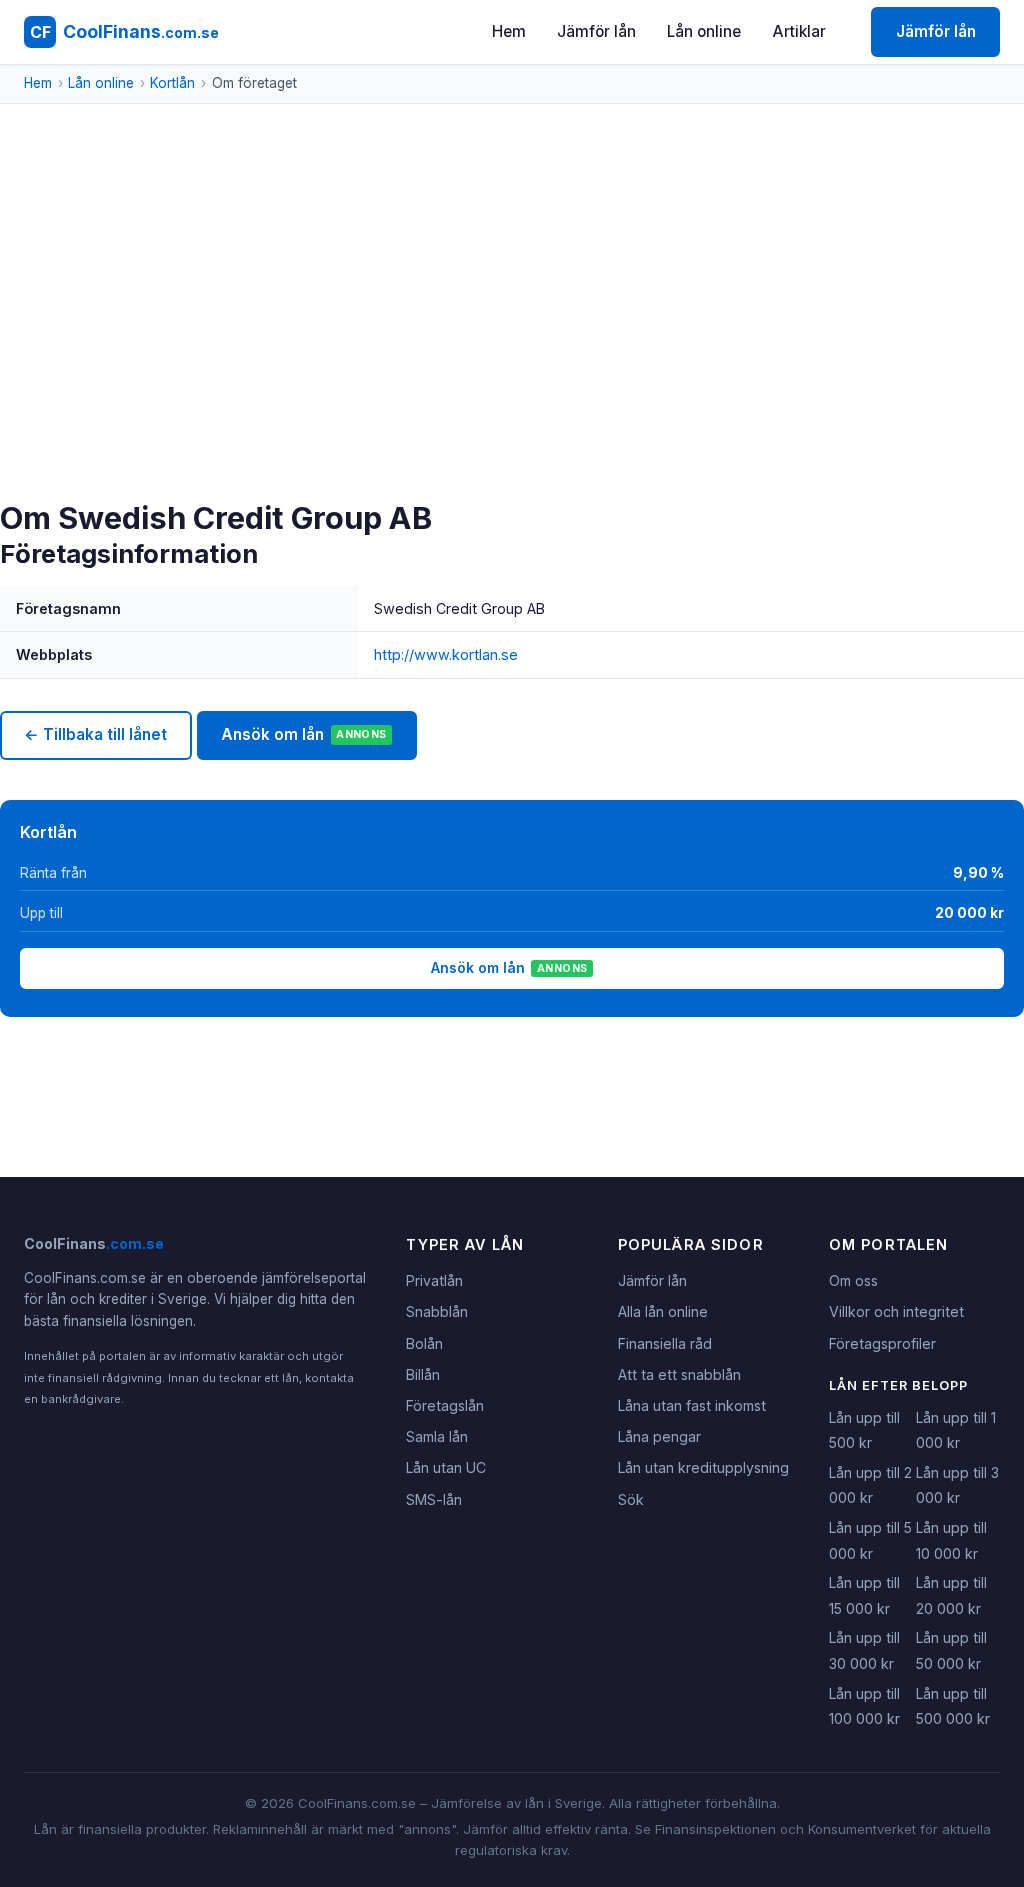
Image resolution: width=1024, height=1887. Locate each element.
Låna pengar (659, 1436)
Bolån (424, 1343)
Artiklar (799, 31)
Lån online (704, 31)
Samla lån (437, 1436)
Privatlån (434, 1280)
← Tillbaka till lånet (95, 734)
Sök (631, 1499)
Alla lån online (663, 1311)
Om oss (853, 1280)
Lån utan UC (446, 1467)
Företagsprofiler (882, 1343)
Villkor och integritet (896, 1311)
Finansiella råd (665, 1343)
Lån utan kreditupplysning (703, 1467)
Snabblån (437, 1311)
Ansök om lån (303, 734)
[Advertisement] (512, 350)
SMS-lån (434, 1499)
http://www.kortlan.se (446, 654)
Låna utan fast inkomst (692, 1405)
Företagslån (445, 1405)
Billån (423, 1374)
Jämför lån (596, 31)
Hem (509, 31)
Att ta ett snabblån (679, 1374)
